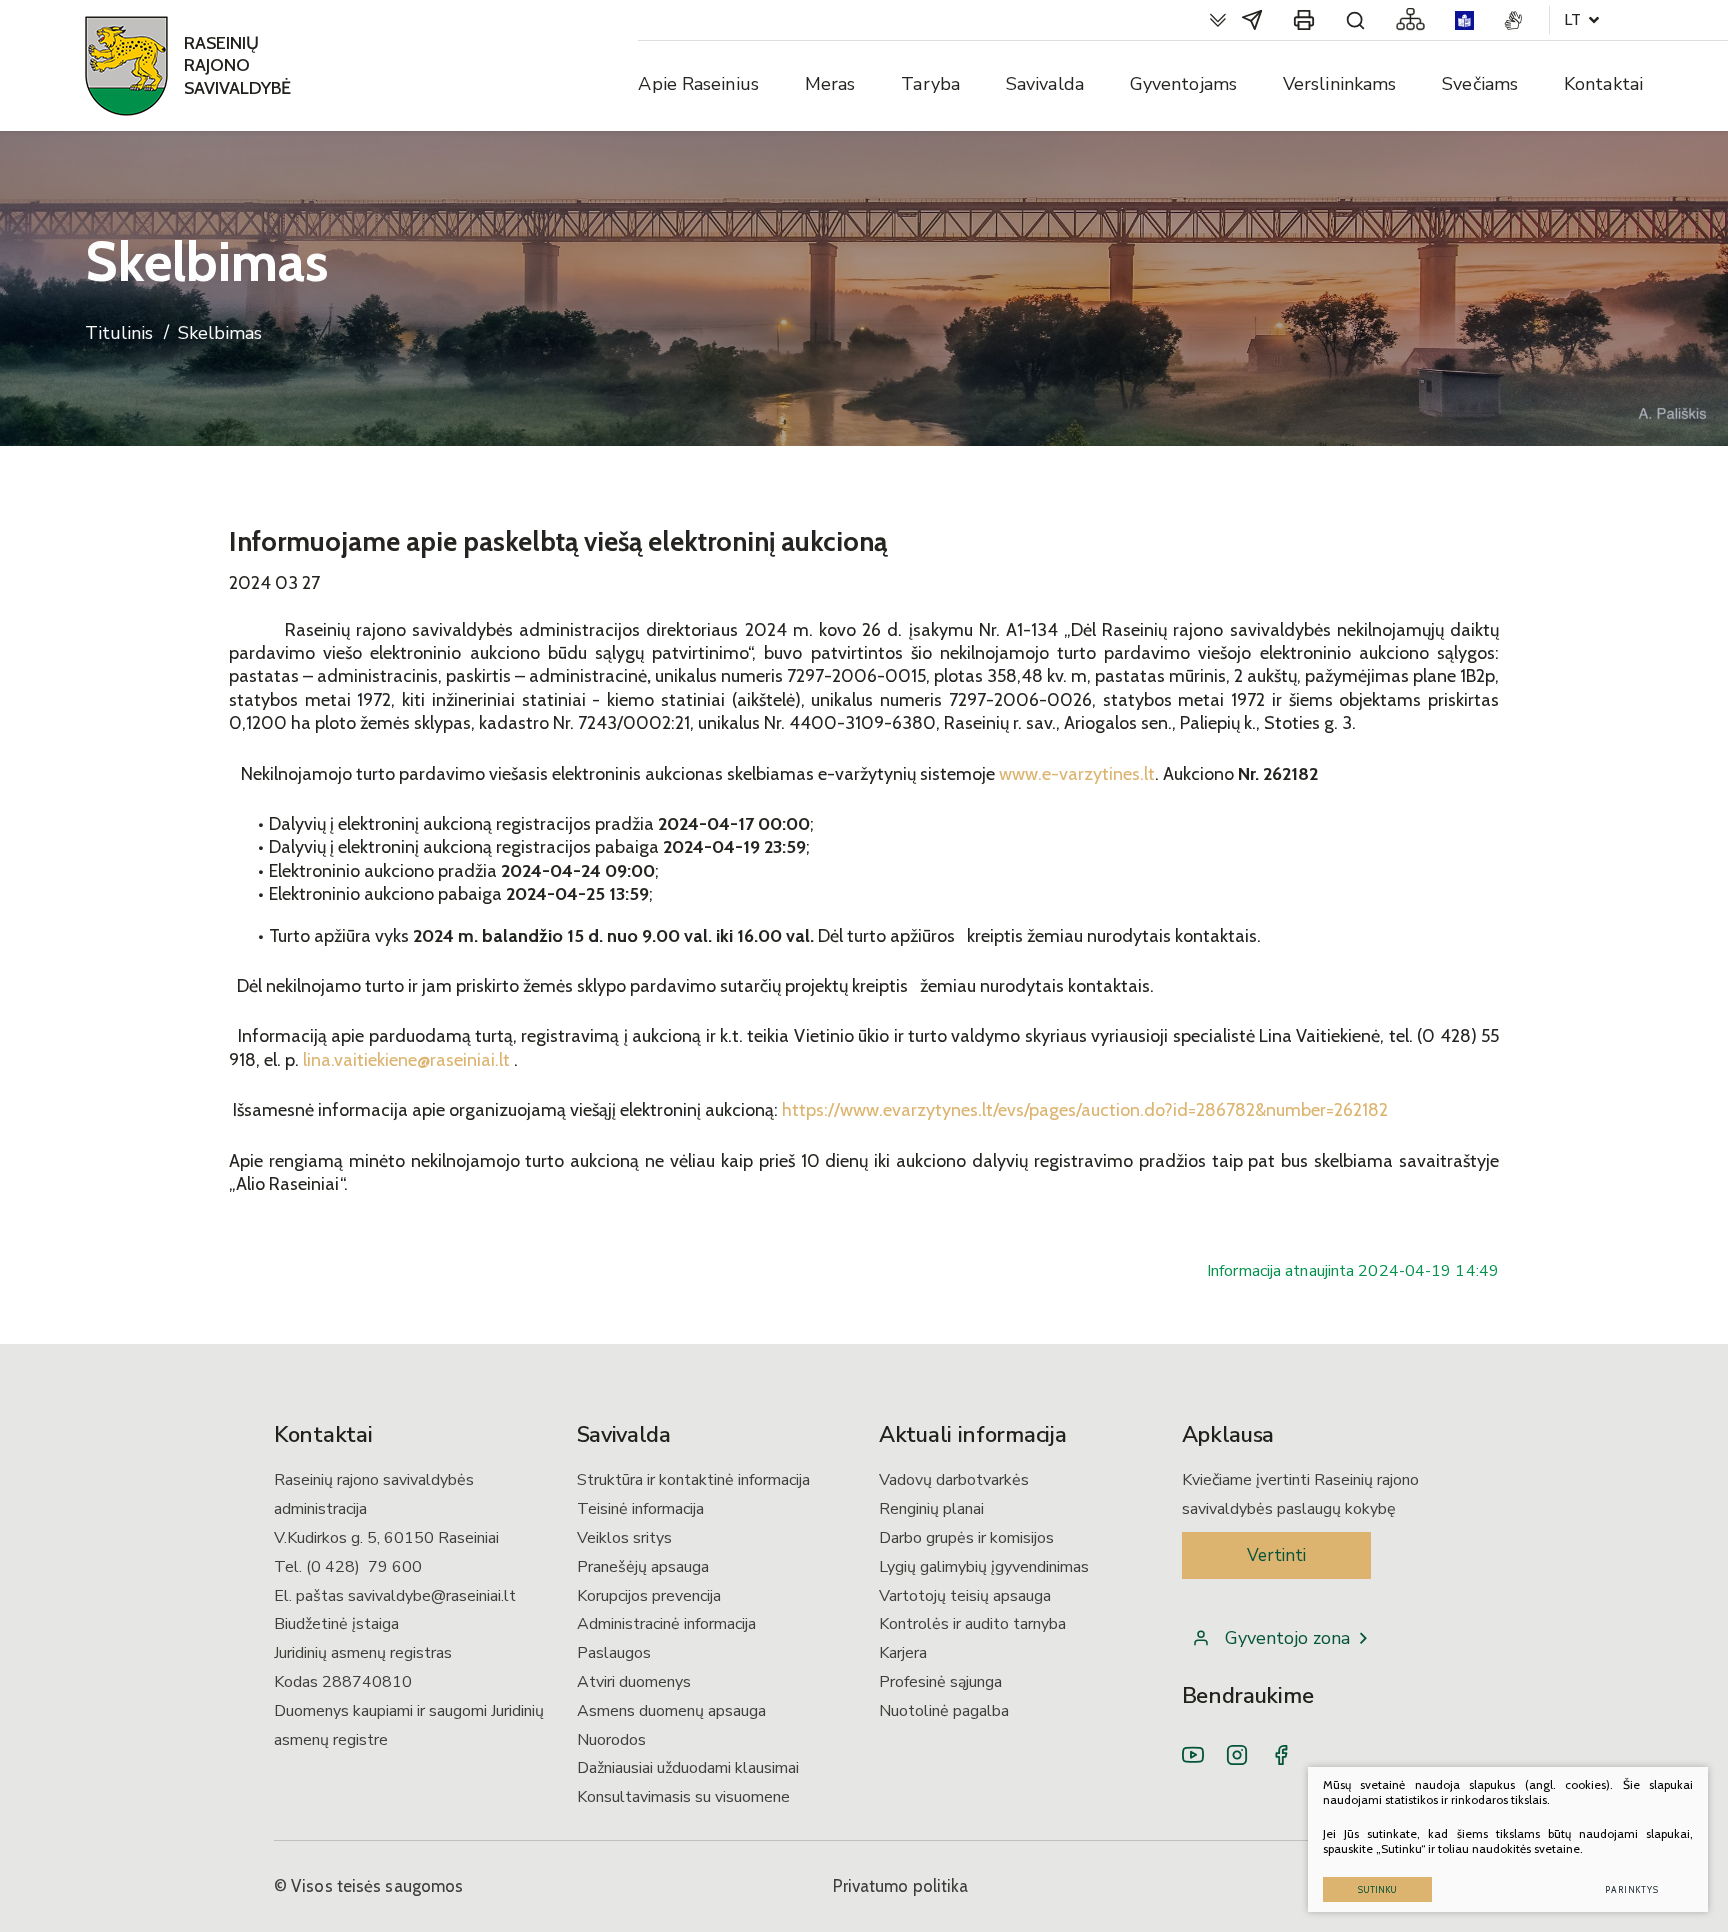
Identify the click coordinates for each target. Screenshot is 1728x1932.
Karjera (903, 1653)
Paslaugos (614, 1653)
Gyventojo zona (1287, 1638)
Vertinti (1276, 1555)
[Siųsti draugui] (1252, 20)
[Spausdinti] (1304, 20)
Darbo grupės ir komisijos (966, 1538)
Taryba (930, 84)
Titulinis (119, 333)
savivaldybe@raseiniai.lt (432, 1596)
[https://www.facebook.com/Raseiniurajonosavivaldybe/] (1281, 1755)
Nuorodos (611, 1740)
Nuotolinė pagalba (944, 1711)
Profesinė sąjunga (940, 1682)
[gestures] (1513, 20)
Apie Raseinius (698, 84)
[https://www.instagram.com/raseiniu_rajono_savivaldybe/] (1237, 1755)
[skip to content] (1218, 20)
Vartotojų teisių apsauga (965, 1596)
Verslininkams (1339, 84)
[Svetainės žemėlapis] (1410, 20)
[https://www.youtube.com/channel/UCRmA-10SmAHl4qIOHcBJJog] (1193, 1755)
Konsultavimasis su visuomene (683, 1797)
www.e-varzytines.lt (1077, 774)
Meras (830, 84)
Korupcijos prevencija (649, 1596)
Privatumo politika (901, 1886)
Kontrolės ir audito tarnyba (972, 1624)
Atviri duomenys (634, 1682)
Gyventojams (1183, 84)
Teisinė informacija (640, 1509)
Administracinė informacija (666, 1624)
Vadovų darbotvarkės (954, 1480)
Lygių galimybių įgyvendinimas (984, 1567)
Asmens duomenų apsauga (671, 1711)
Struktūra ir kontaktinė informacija (693, 1480)
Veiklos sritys (624, 1538)
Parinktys (1632, 1889)
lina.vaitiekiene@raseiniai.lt (406, 1060)
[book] (1464, 20)
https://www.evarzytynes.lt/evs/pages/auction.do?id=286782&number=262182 (1085, 1110)
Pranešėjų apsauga (643, 1567)
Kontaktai (1603, 84)
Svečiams (1480, 84)
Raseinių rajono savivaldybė (237, 65)
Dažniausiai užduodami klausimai (688, 1768)
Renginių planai (931, 1509)
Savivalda (1045, 84)
